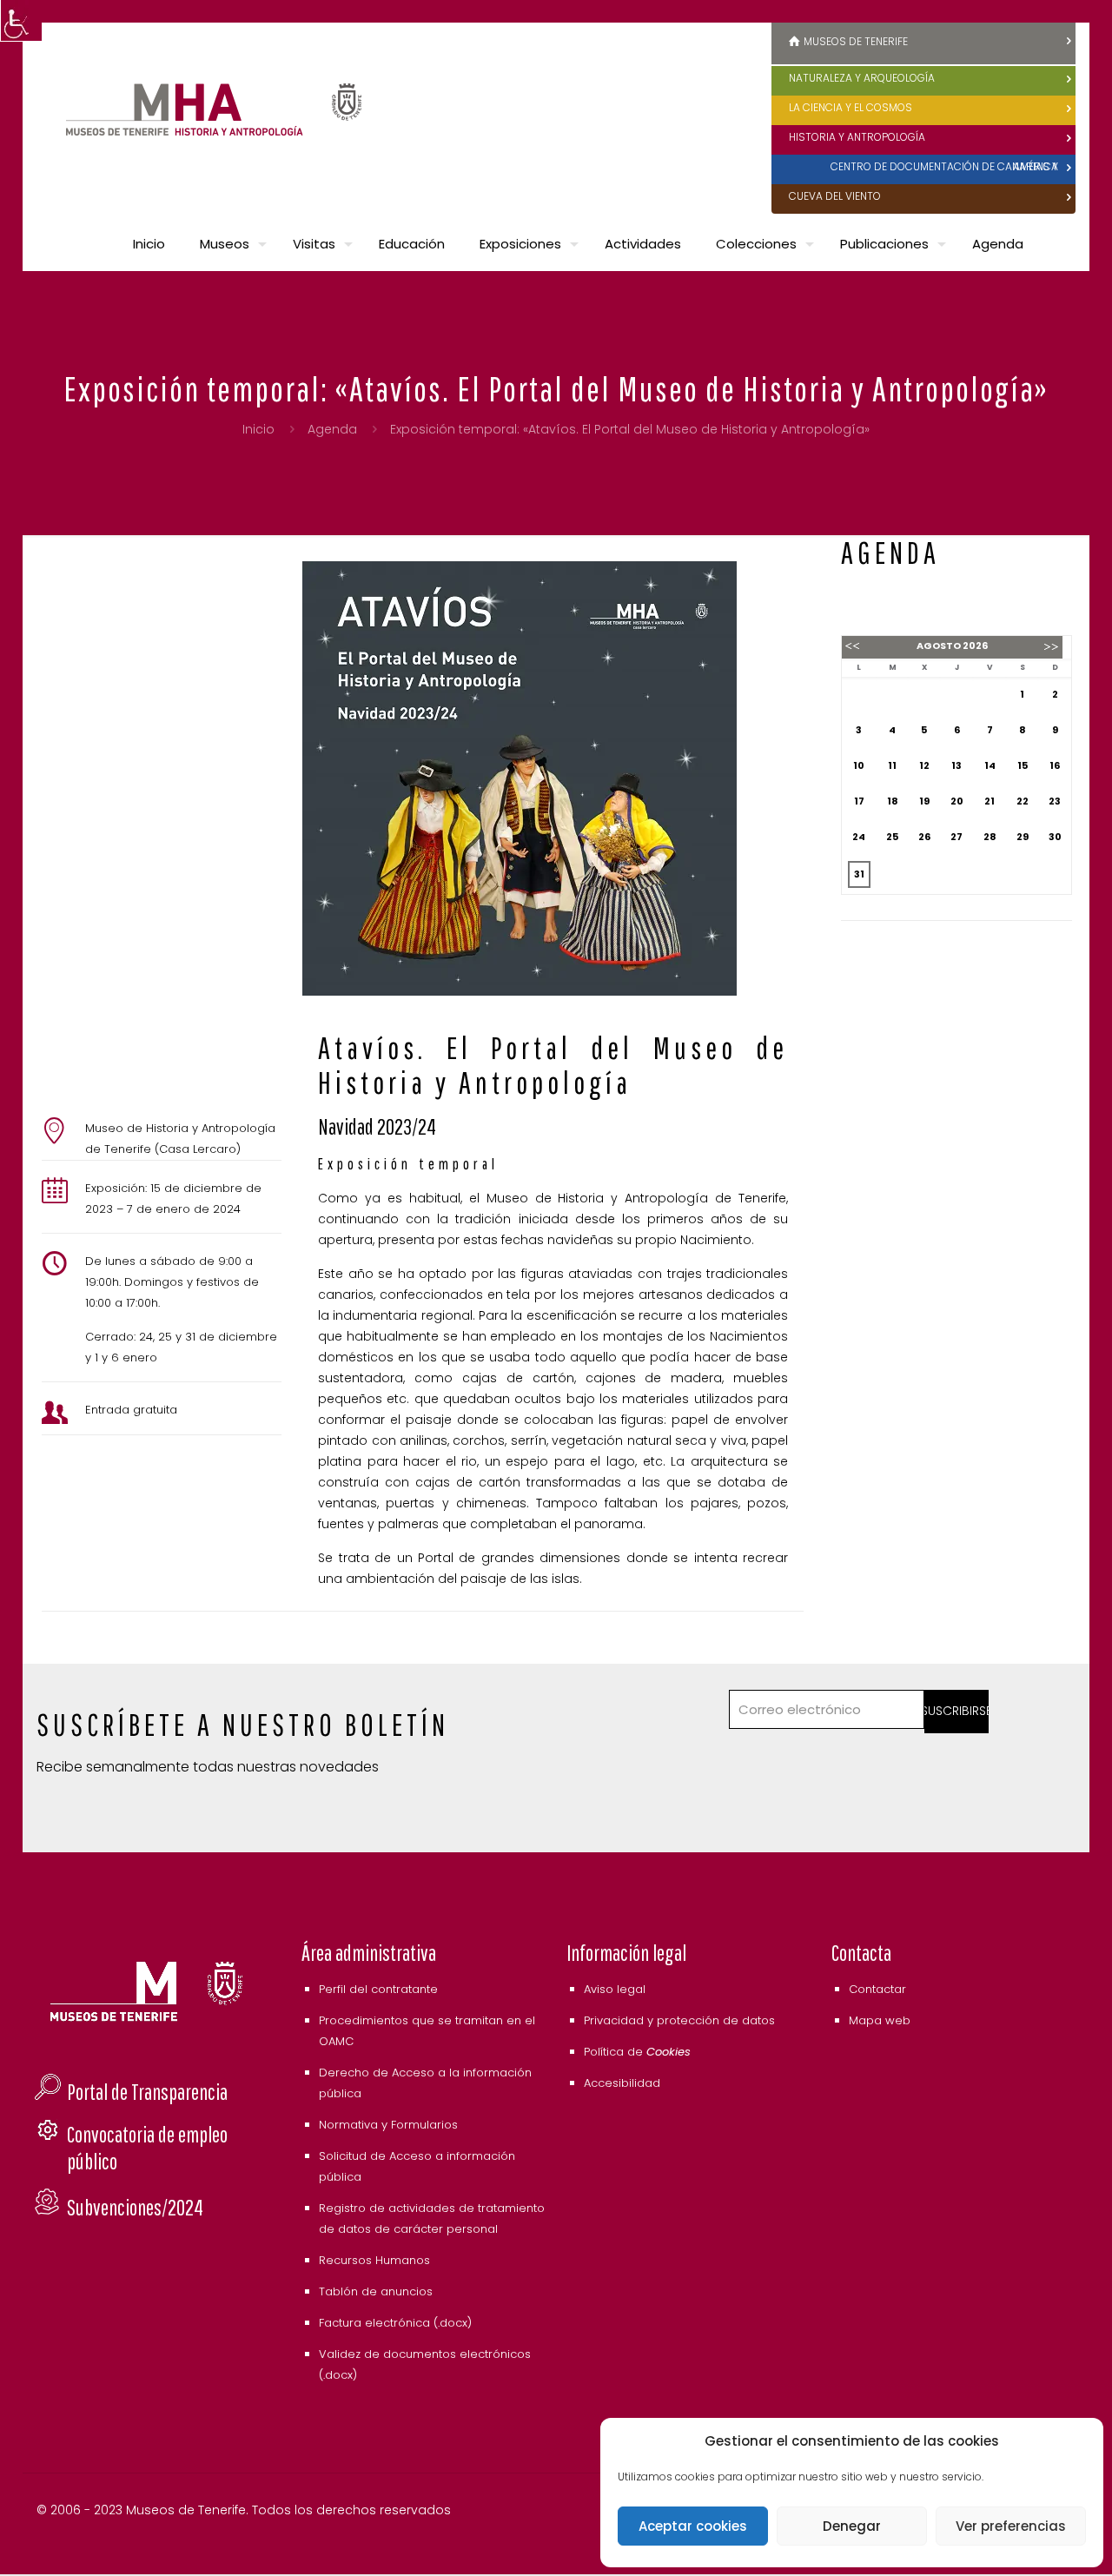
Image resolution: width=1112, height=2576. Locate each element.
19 (924, 801)
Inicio (258, 429)
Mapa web (880, 2020)
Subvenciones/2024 (135, 2207)
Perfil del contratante (378, 1989)
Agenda (332, 429)
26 (924, 837)
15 (1023, 765)
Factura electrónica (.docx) (395, 2323)
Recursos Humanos (374, 2260)
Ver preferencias (1011, 2526)
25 (892, 837)
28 (990, 837)
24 (859, 837)
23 (1055, 801)
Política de (637, 2052)
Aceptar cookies (693, 2526)
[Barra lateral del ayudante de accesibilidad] (21, 21)
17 (859, 801)
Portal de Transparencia (147, 2092)
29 (1023, 837)
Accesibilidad (622, 2083)
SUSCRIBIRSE (957, 1711)
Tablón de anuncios (376, 2291)
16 (1055, 765)
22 (1023, 801)
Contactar (877, 1989)
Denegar (852, 2526)
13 (956, 765)
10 (859, 765)
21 (990, 801)
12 (924, 765)
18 (893, 801)
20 (957, 801)
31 (859, 874)
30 (1055, 837)
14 (990, 765)
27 (956, 837)
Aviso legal (615, 1989)
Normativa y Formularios (388, 2125)
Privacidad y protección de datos (679, 2020)
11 (892, 765)
